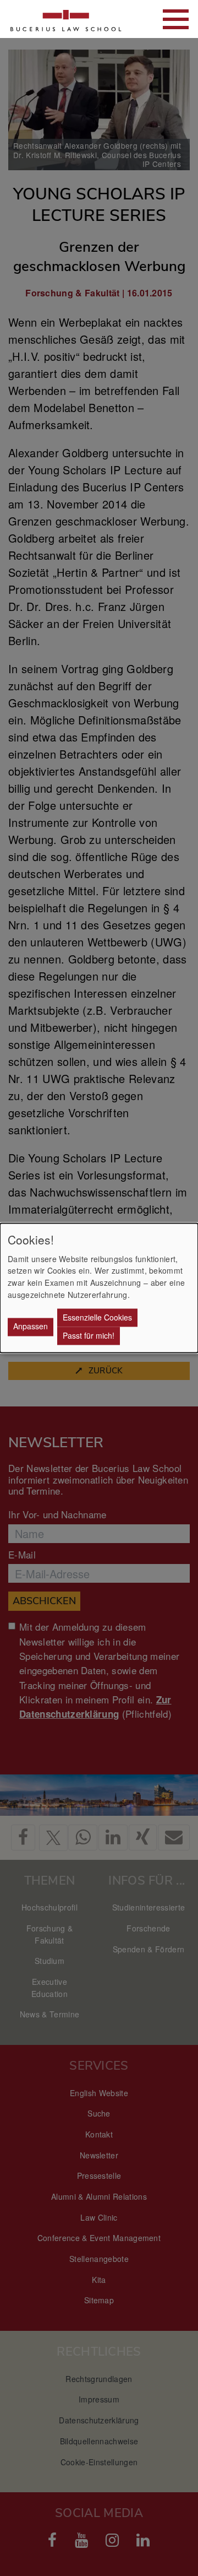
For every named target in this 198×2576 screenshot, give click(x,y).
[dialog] (99, 1288)
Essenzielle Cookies (97, 1317)
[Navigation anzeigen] (176, 19)
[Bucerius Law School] (66, 19)
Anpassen (31, 1327)
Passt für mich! (89, 1335)
